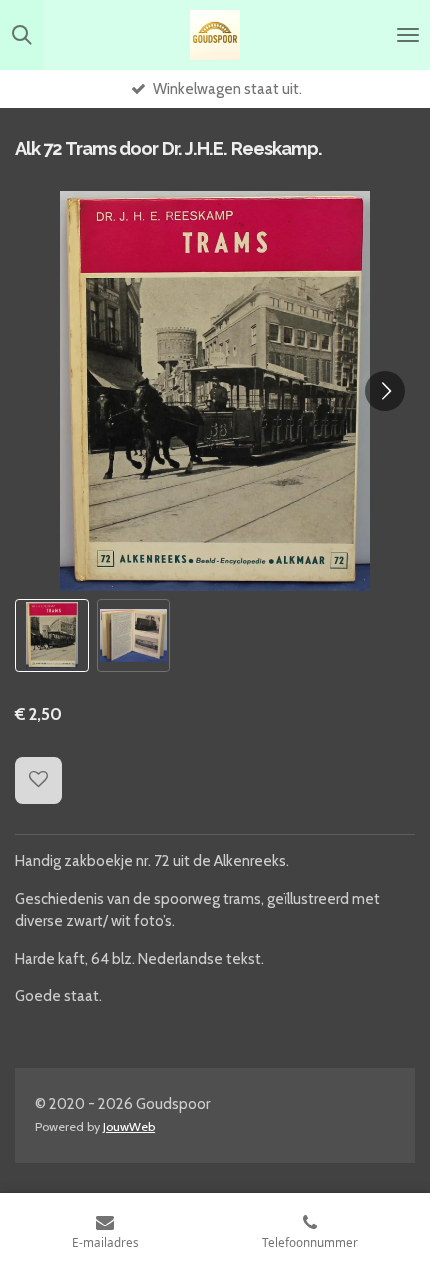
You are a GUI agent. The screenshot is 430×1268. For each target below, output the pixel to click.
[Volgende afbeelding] (385, 391)
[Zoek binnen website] (22, 35)
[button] (52, 636)
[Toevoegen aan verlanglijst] (38, 780)
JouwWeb (129, 1126)
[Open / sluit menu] (408, 35)
